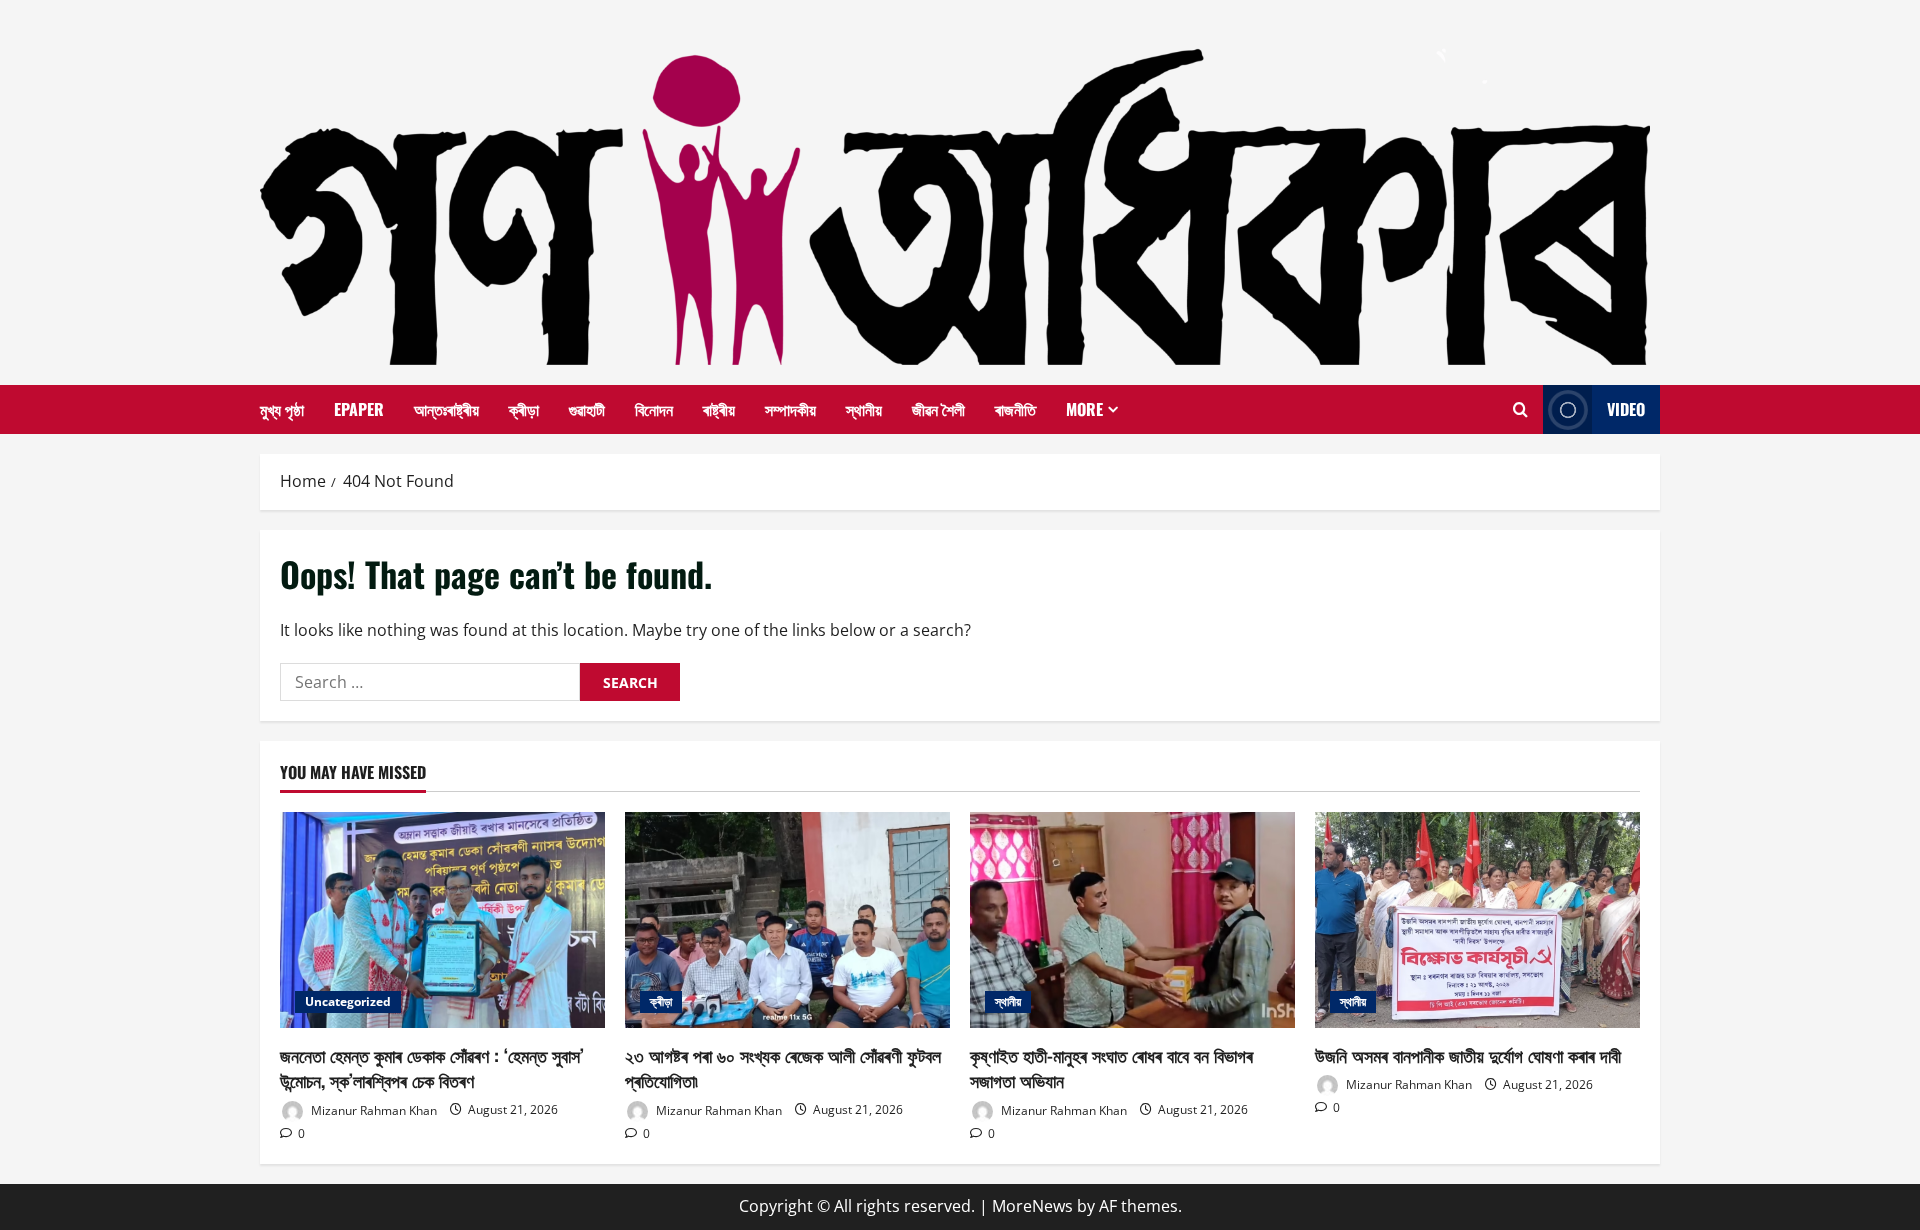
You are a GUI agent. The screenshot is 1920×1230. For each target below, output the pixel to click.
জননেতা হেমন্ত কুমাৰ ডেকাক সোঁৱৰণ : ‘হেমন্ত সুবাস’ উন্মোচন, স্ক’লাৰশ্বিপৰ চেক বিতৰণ (432, 1067)
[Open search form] (1520, 410)
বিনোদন (654, 409)
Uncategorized (348, 1001)
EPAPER (359, 409)
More (1084, 409)
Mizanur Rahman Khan (372, 1109)
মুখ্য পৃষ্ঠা (282, 409)
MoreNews (1032, 1206)
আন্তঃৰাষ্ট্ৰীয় (446, 409)
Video (1626, 409)
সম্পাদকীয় (790, 409)
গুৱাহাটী (587, 409)
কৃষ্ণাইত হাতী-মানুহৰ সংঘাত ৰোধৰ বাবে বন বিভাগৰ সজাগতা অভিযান (1111, 1067)
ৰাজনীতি (1015, 409)
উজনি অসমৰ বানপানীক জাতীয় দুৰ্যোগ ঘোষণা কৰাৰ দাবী (1468, 1055)
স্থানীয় (864, 409)
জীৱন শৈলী (938, 409)
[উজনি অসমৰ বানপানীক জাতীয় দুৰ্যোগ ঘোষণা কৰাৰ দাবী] (1477, 920)
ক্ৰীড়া (524, 409)
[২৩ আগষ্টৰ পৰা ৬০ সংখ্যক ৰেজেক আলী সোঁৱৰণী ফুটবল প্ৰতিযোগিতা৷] (787, 920)
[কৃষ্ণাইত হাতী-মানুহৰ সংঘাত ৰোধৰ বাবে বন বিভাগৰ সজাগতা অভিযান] (1132, 920)
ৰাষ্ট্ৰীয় (719, 409)
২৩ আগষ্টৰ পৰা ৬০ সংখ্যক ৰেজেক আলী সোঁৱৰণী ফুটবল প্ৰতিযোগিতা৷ (783, 1067)
